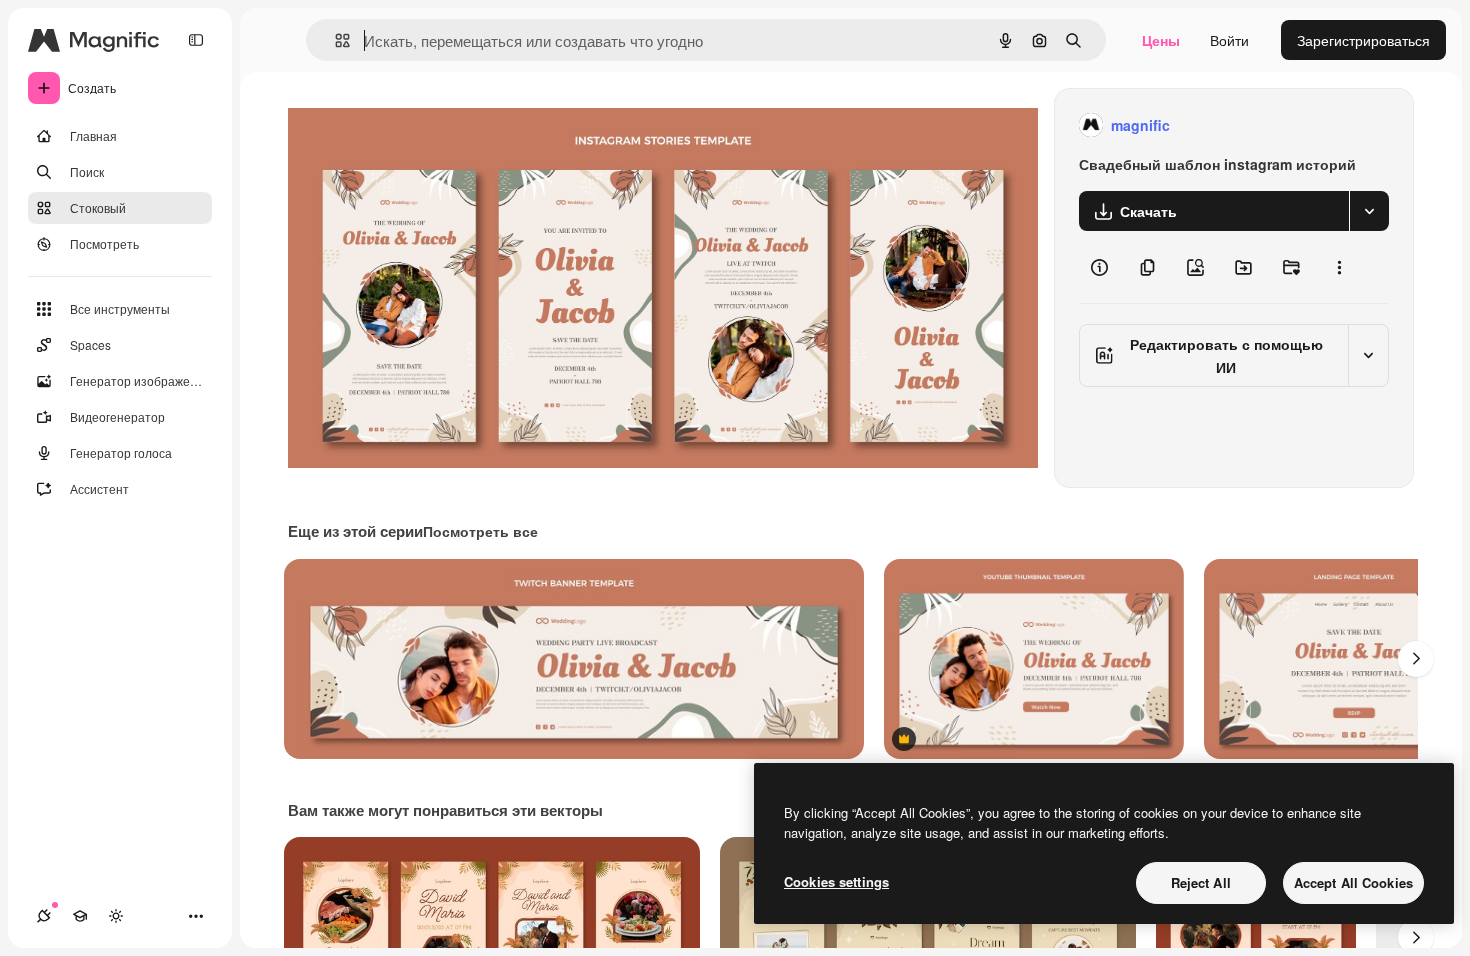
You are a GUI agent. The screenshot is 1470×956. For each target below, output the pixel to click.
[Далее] (1416, 659)
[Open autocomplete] (334, 40)
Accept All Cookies (1353, 882)
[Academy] (80, 916)
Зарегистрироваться (1363, 40)
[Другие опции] (1339, 267)
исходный (422, 125)
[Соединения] (44, 916)
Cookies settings (836, 881)
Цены (1161, 40)
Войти (1229, 40)
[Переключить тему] (116, 916)
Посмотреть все (480, 531)
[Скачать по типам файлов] (1369, 211)
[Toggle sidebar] (196, 40)
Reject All (1201, 882)
